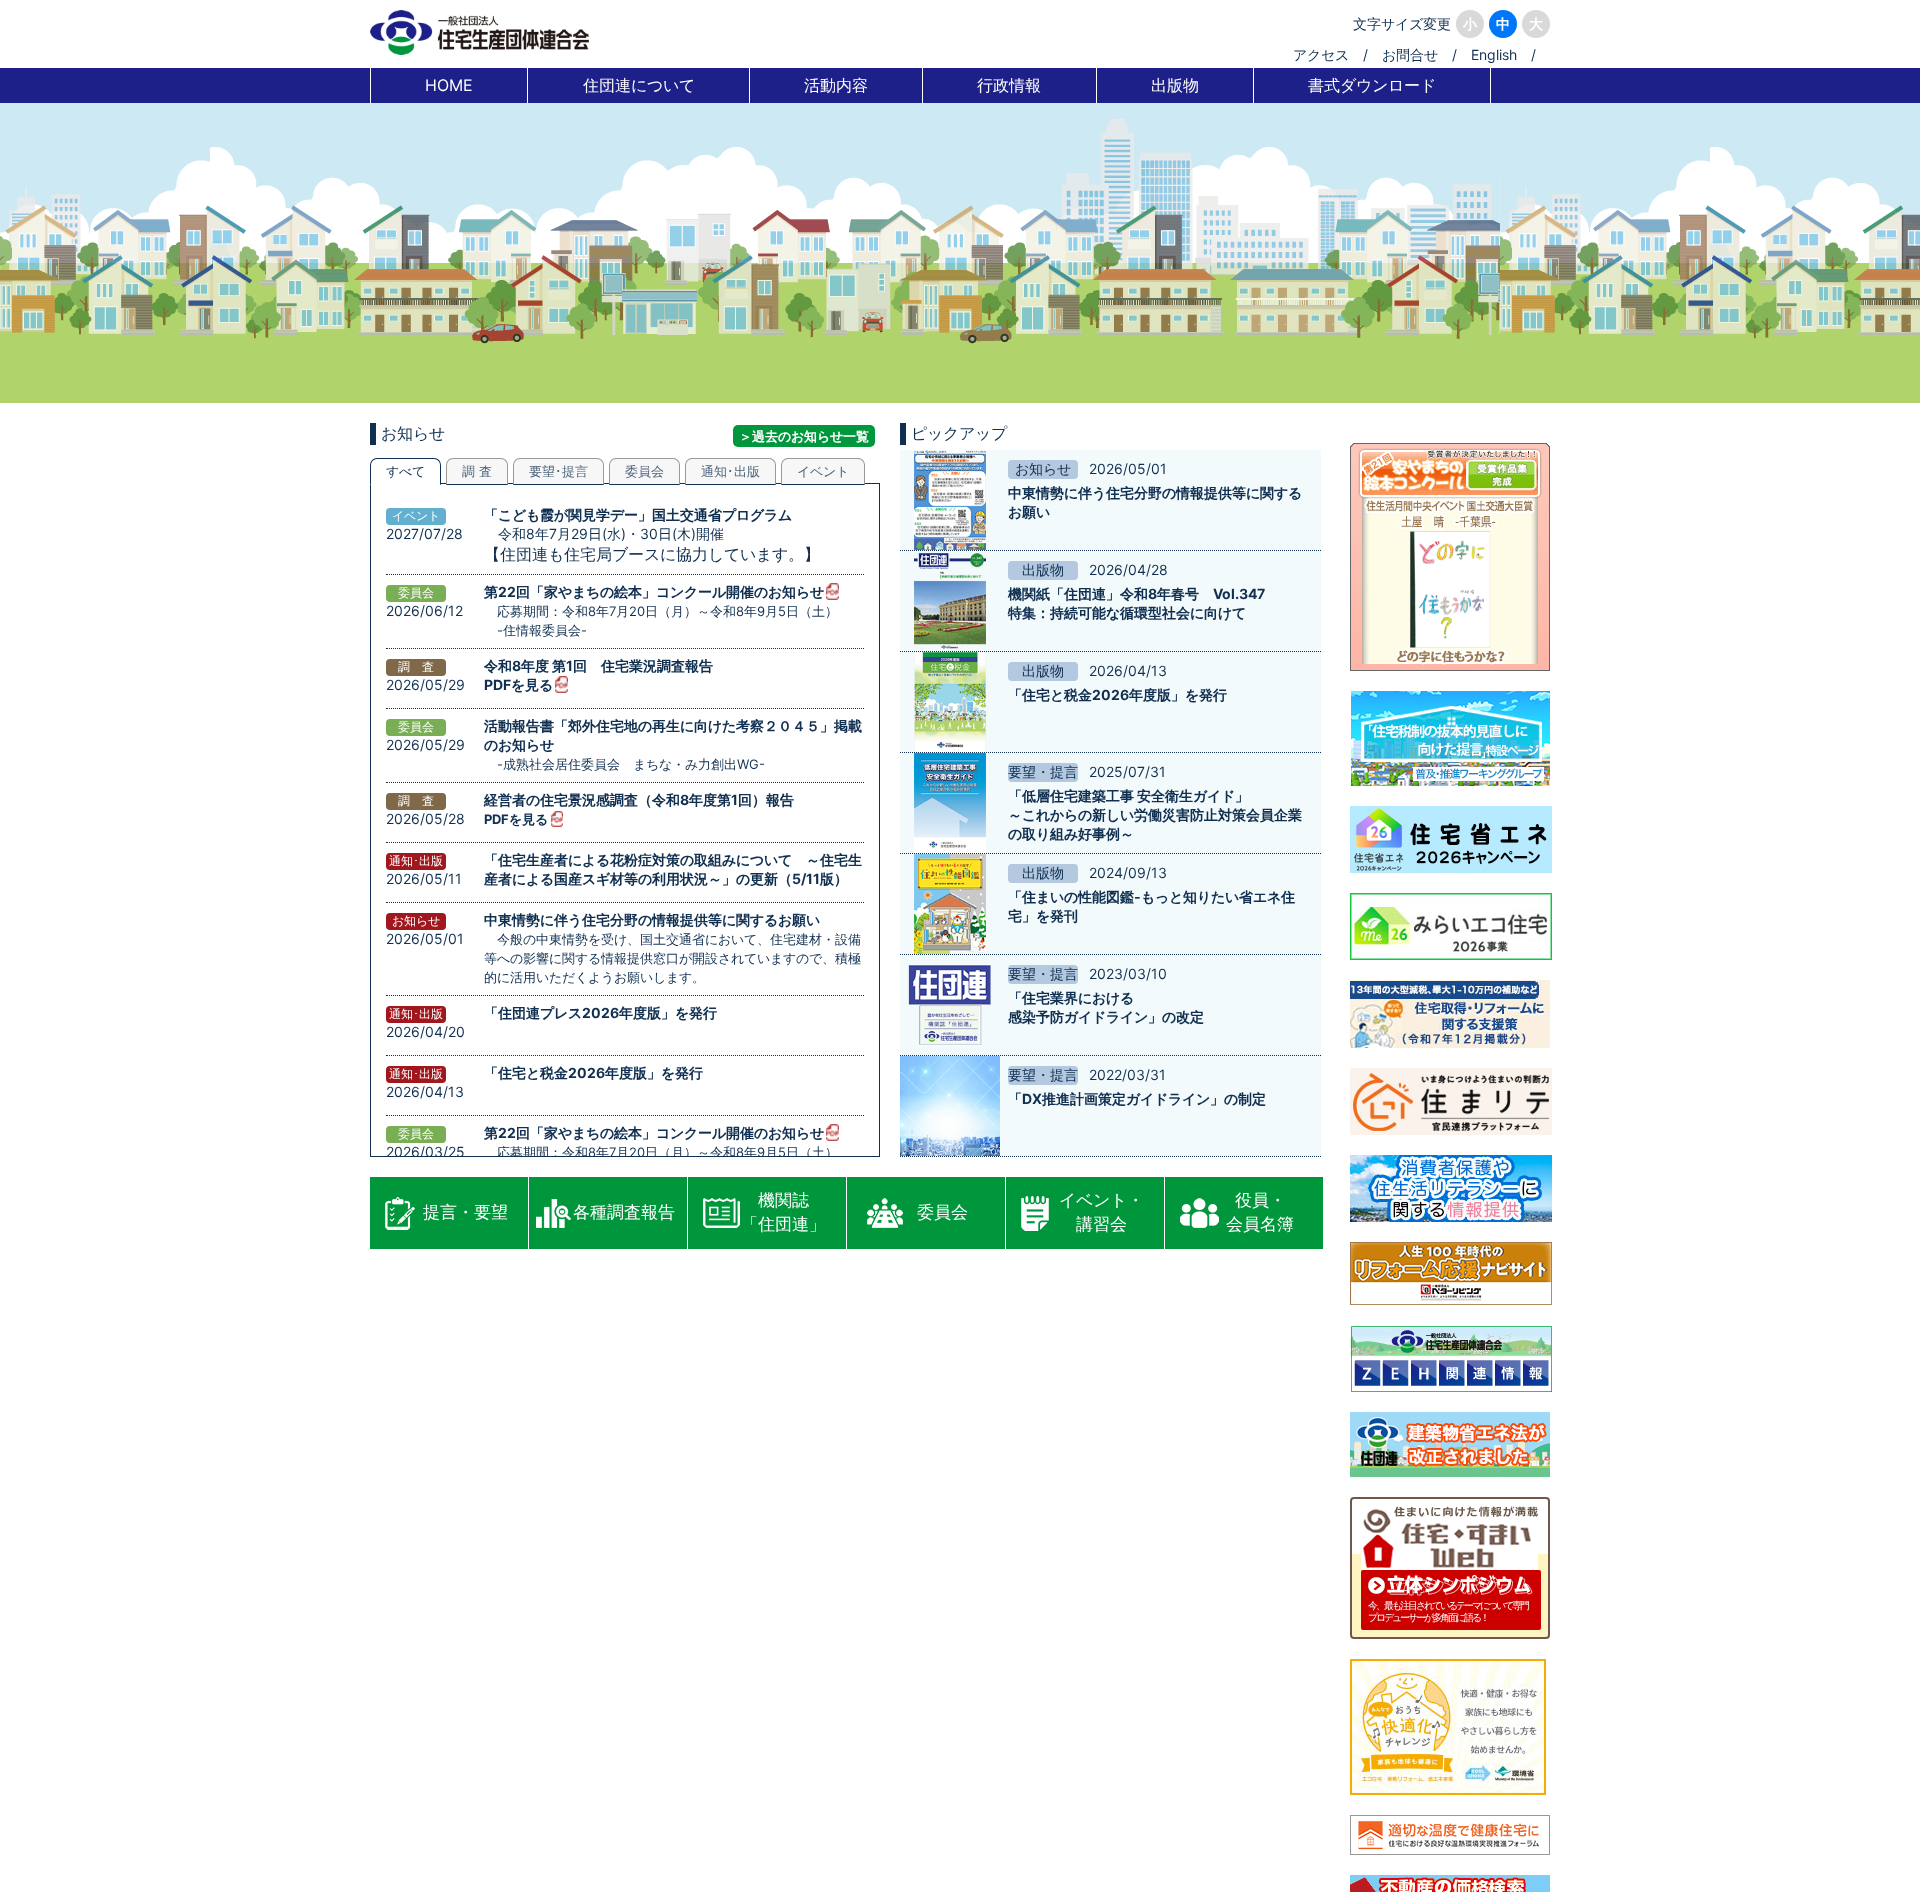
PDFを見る (518, 684)
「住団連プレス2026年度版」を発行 (600, 1012)
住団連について (639, 85)
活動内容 (836, 85)
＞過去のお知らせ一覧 (804, 436)
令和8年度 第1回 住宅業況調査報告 (598, 665)
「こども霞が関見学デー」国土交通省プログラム (638, 514)
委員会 (942, 1212)
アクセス (1321, 54)
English (1494, 54)
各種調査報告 (624, 1212)
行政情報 (1009, 85)
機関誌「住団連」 (783, 1212)
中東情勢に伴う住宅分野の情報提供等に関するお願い (652, 919)
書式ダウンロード (1372, 85)
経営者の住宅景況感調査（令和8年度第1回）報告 (639, 799)
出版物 (1175, 85)
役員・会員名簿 (1260, 1212)
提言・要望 (465, 1212)
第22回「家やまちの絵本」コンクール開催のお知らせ (654, 591)
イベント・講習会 (1101, 1212)
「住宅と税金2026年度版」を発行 (593, 1072)
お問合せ (1410, 54)
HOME (449, 85)
